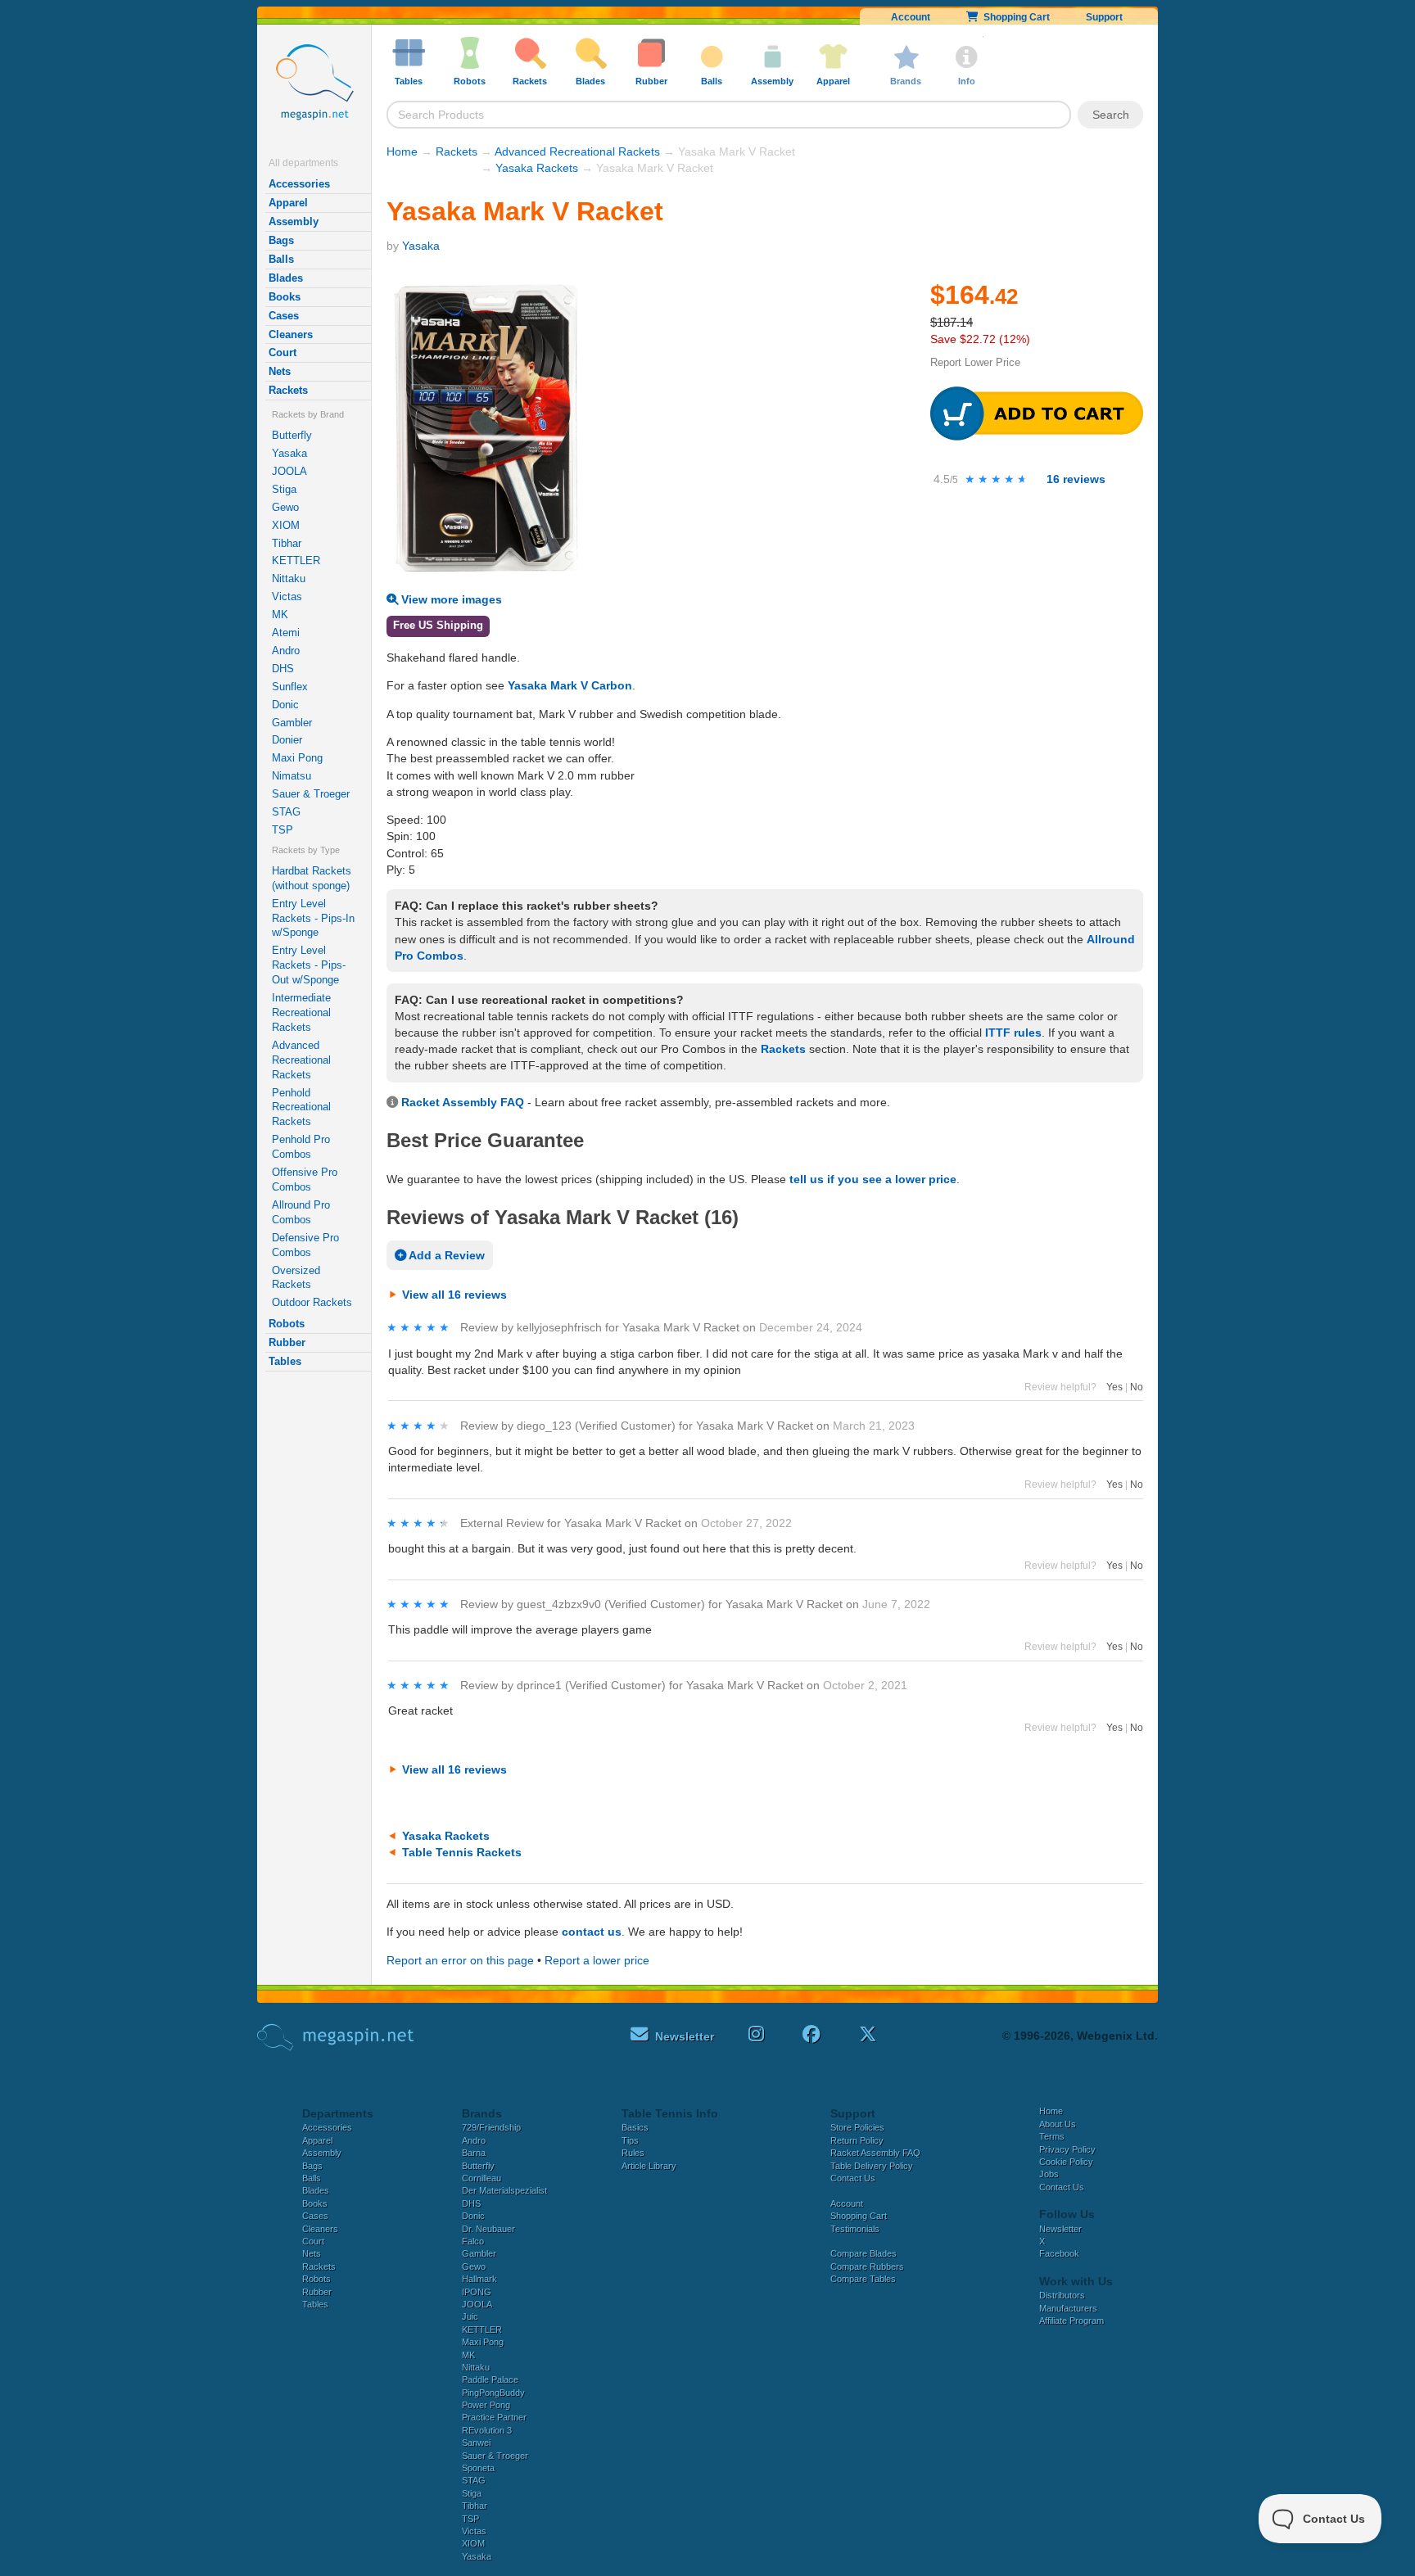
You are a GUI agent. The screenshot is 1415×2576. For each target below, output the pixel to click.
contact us (592, 1932)
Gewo (285, 507)
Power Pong (486, 2405)
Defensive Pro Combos (305, 1245)
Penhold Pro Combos (301, 1147)
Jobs (1049, 2174)
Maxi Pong (297, 758)
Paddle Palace (490, 2379)
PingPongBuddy (493, 2393)
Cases (284, 316)
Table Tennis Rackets (462, 1852)
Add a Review (445, 1255)
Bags (281, 240)
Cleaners (291, 334)
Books (285, 297)
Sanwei (476, 2443)
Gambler (292, 723)
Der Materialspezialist (504, 2190)
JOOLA (289, 471)
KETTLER (296, 560)
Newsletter (1060, 2229)
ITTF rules (1013, 1033)
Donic (285, 705)
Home (402, 151)
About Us (1058, 2124)
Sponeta (478, 2468)
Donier (287, 740)
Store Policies (857, 2127)
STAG (286, 812)
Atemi (286, 633)
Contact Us (853, 2178)
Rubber (287, 1342)
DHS (283, 669)
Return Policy (857, 2140)
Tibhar (287, 543)
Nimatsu (292, 776)
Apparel (288, 203)
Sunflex (290, 687)
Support (1104, 17)
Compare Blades (863, 2253)
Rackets (288, 390)
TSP (283, 830)
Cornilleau (481, 2178)
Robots (287, 1324)
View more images (450, 599)
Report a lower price (597, 1960)
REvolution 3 (487, 2430)
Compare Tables (863, 2279)
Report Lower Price (975, 362)
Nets (280, 371)
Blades (286, 278)
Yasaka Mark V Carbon (570, 685)
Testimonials (855, 2229)
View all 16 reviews (454, 1295)
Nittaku (289, 578)
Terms (1052, 2136)
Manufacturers (1068, 2308)
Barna (474, 2153)
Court (283, 353)
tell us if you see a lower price (873, 1179)
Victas (287, 597)
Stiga (284, 489)
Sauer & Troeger (311, 794)
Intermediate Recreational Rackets (301, 1012)
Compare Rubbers (867, 2266)
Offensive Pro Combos (305, 1180)
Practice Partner (494, 2417)
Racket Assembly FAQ (463, 1102)
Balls (281, 259)
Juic (470, 2316)
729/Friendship (491, 2127)
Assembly (294, 221)
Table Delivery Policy (872, 2166)
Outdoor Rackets (312, 1302)
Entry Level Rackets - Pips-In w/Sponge (313, 918)
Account (911, 17)
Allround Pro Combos (301, 1212)
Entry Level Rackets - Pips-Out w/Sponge (309, 965)
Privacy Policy (1067, 2149)
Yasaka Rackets (537, 168)
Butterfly (292, 435)
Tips (630, 2140)
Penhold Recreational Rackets (301, 1107)
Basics (635, 2127)
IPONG (477, 2292)
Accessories (299, 184)
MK (280, 615)
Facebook (1059, 2253)
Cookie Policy (1066, 2162)
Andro (286, 651)
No (1137, 1387)
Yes (1114, 1387)
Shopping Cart (1014, 17)
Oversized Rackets (296, 1278)
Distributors (1062, 2295)
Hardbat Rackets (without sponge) (312, 878)
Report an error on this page (460, 1960)
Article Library (649, 2166)
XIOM (286, 525)
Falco (473, 2241)
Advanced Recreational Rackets (301, 1060)
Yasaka (289, 453)
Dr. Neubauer (488, 2229)
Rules (633, 2153)
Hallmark (479, 2279)
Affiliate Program (1071, 2321)
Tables (285, 1361)
